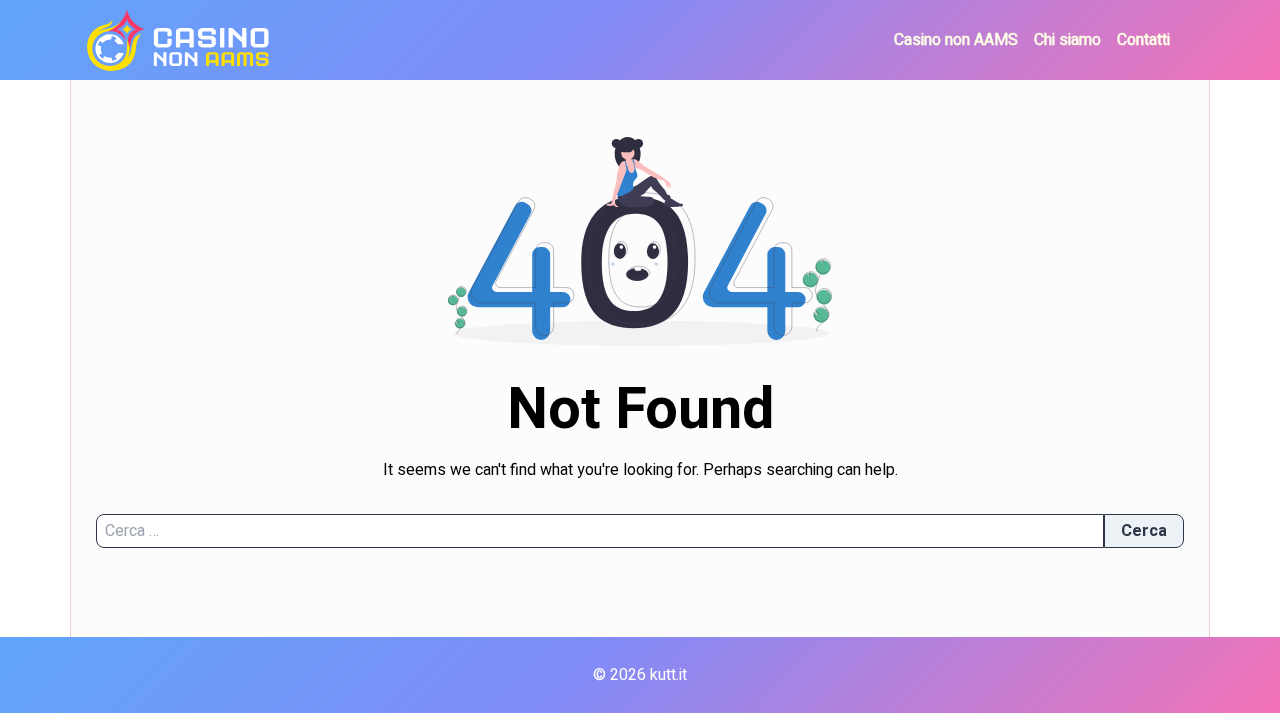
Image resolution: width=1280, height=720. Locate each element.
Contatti (1143, 40)
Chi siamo (1067, 40)
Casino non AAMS (956, 40)
